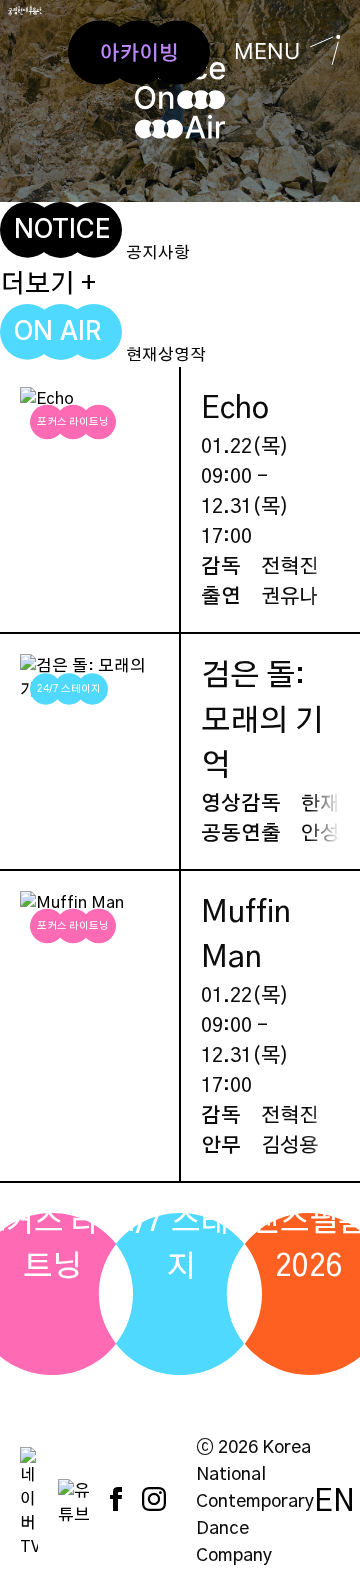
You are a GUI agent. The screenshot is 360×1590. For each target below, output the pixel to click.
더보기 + (48, 284)
